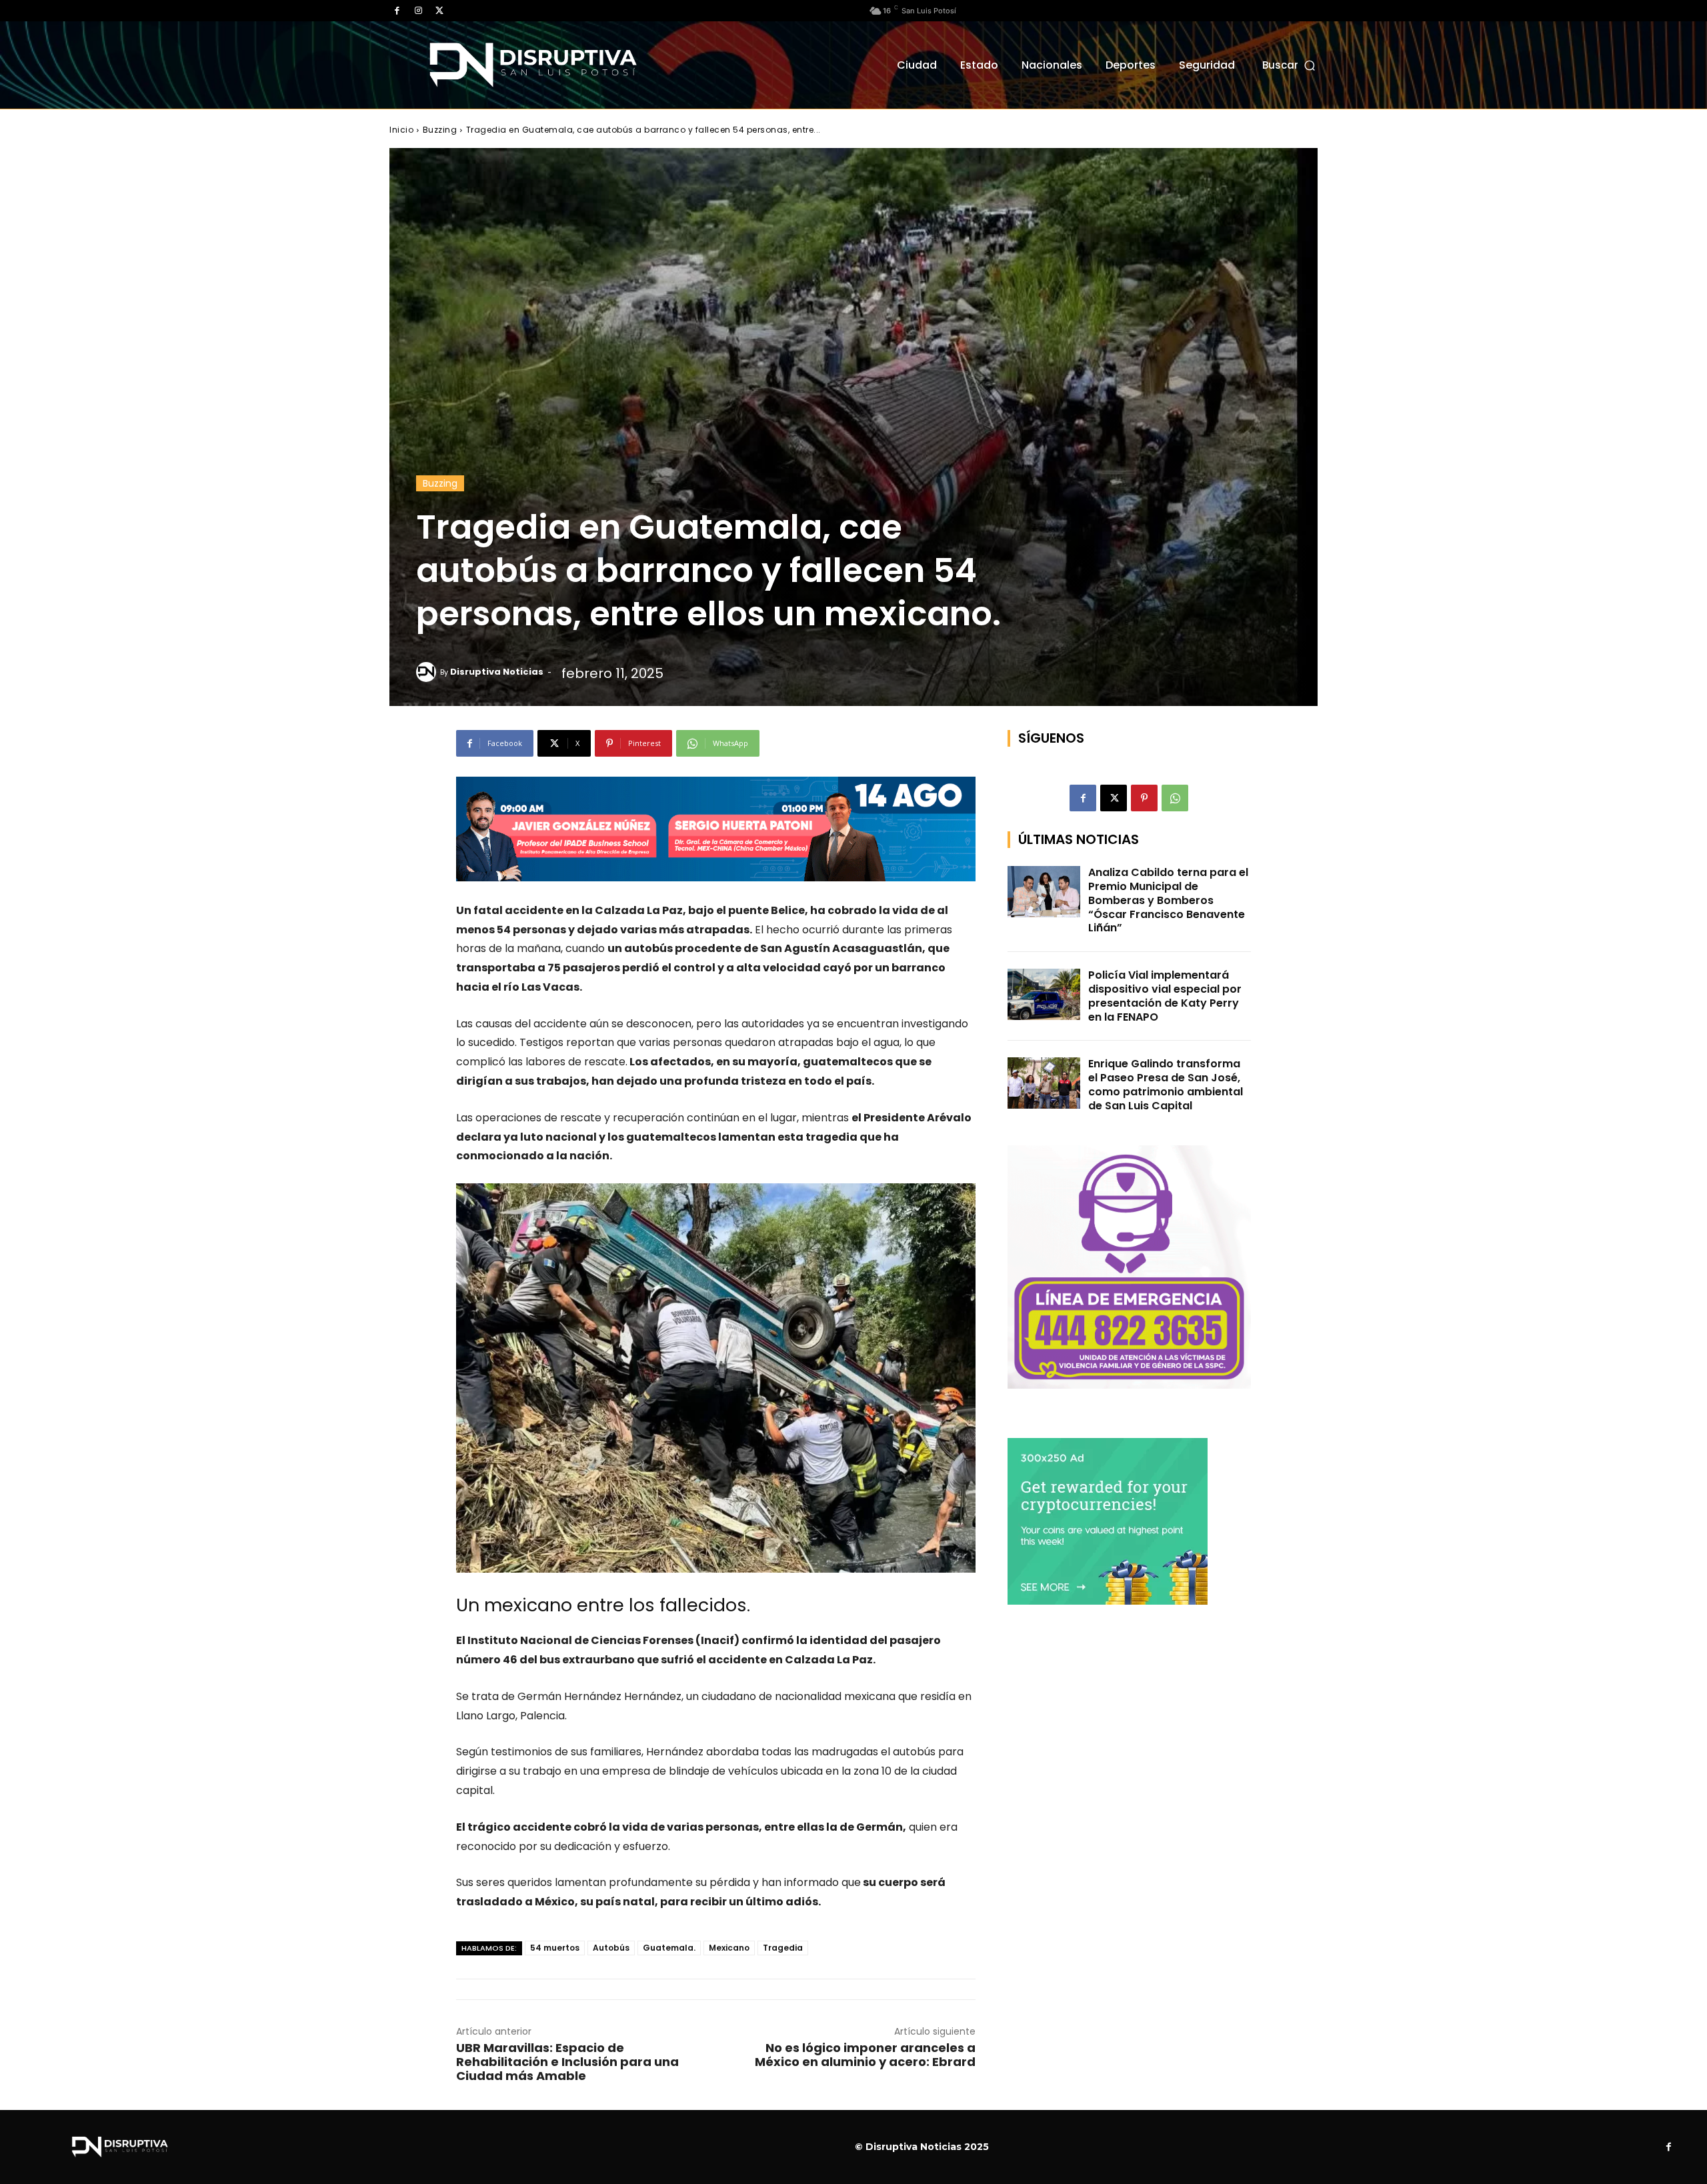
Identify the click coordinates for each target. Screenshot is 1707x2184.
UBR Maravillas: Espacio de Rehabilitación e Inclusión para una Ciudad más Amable (567, 2062)
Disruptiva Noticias (497, 672)
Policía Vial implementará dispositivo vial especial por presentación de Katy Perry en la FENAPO (1165, 996)
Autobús (611, 1948)
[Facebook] (397, 11)
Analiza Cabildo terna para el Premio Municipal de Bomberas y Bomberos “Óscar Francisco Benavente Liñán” (1168, 900)
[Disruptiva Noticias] (428, 672)
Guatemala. (669, 1948)
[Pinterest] (1144, 798)
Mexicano (729, 1948)
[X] (439, 11)
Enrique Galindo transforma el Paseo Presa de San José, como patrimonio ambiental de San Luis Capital (1166, 1084)
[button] (1290, 65)
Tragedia (783, 1948)
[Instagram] (418, 11)
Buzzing (440, 130)
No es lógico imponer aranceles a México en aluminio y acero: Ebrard (865, 2055)
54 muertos (555, 1948)
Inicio (401, 130)
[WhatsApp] (1175, 798)
